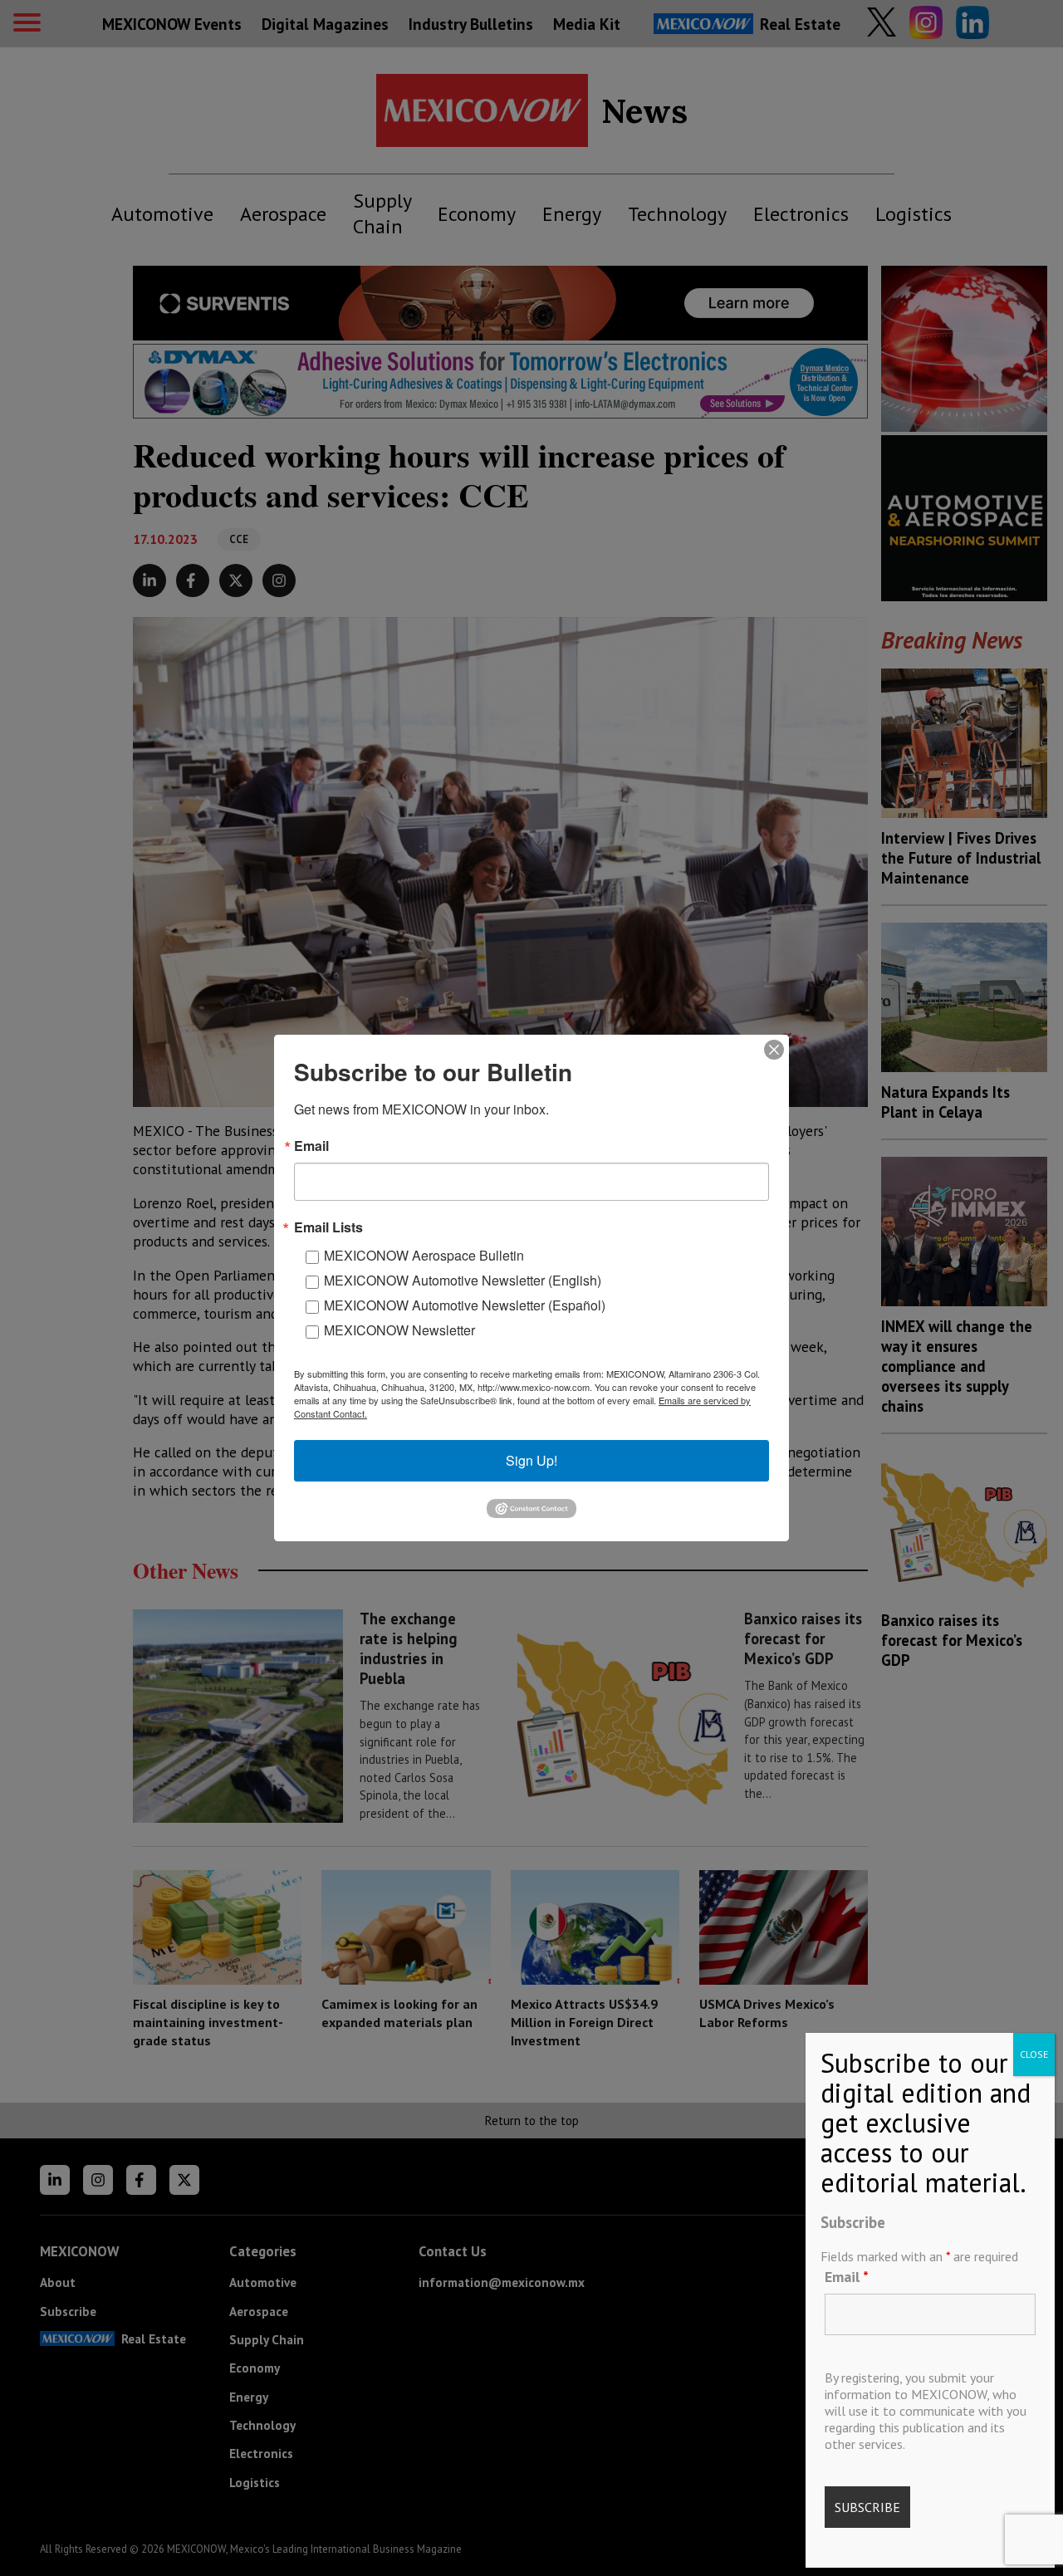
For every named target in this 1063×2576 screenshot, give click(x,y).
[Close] (774, 1050)
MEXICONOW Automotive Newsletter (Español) (465, 1305)
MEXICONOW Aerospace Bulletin (424, 1255)
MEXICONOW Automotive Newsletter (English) (463, 1280)
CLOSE (1034, 2054)
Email (847, 2277)
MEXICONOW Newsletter (399, 1330)
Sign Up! (531, 1460)
